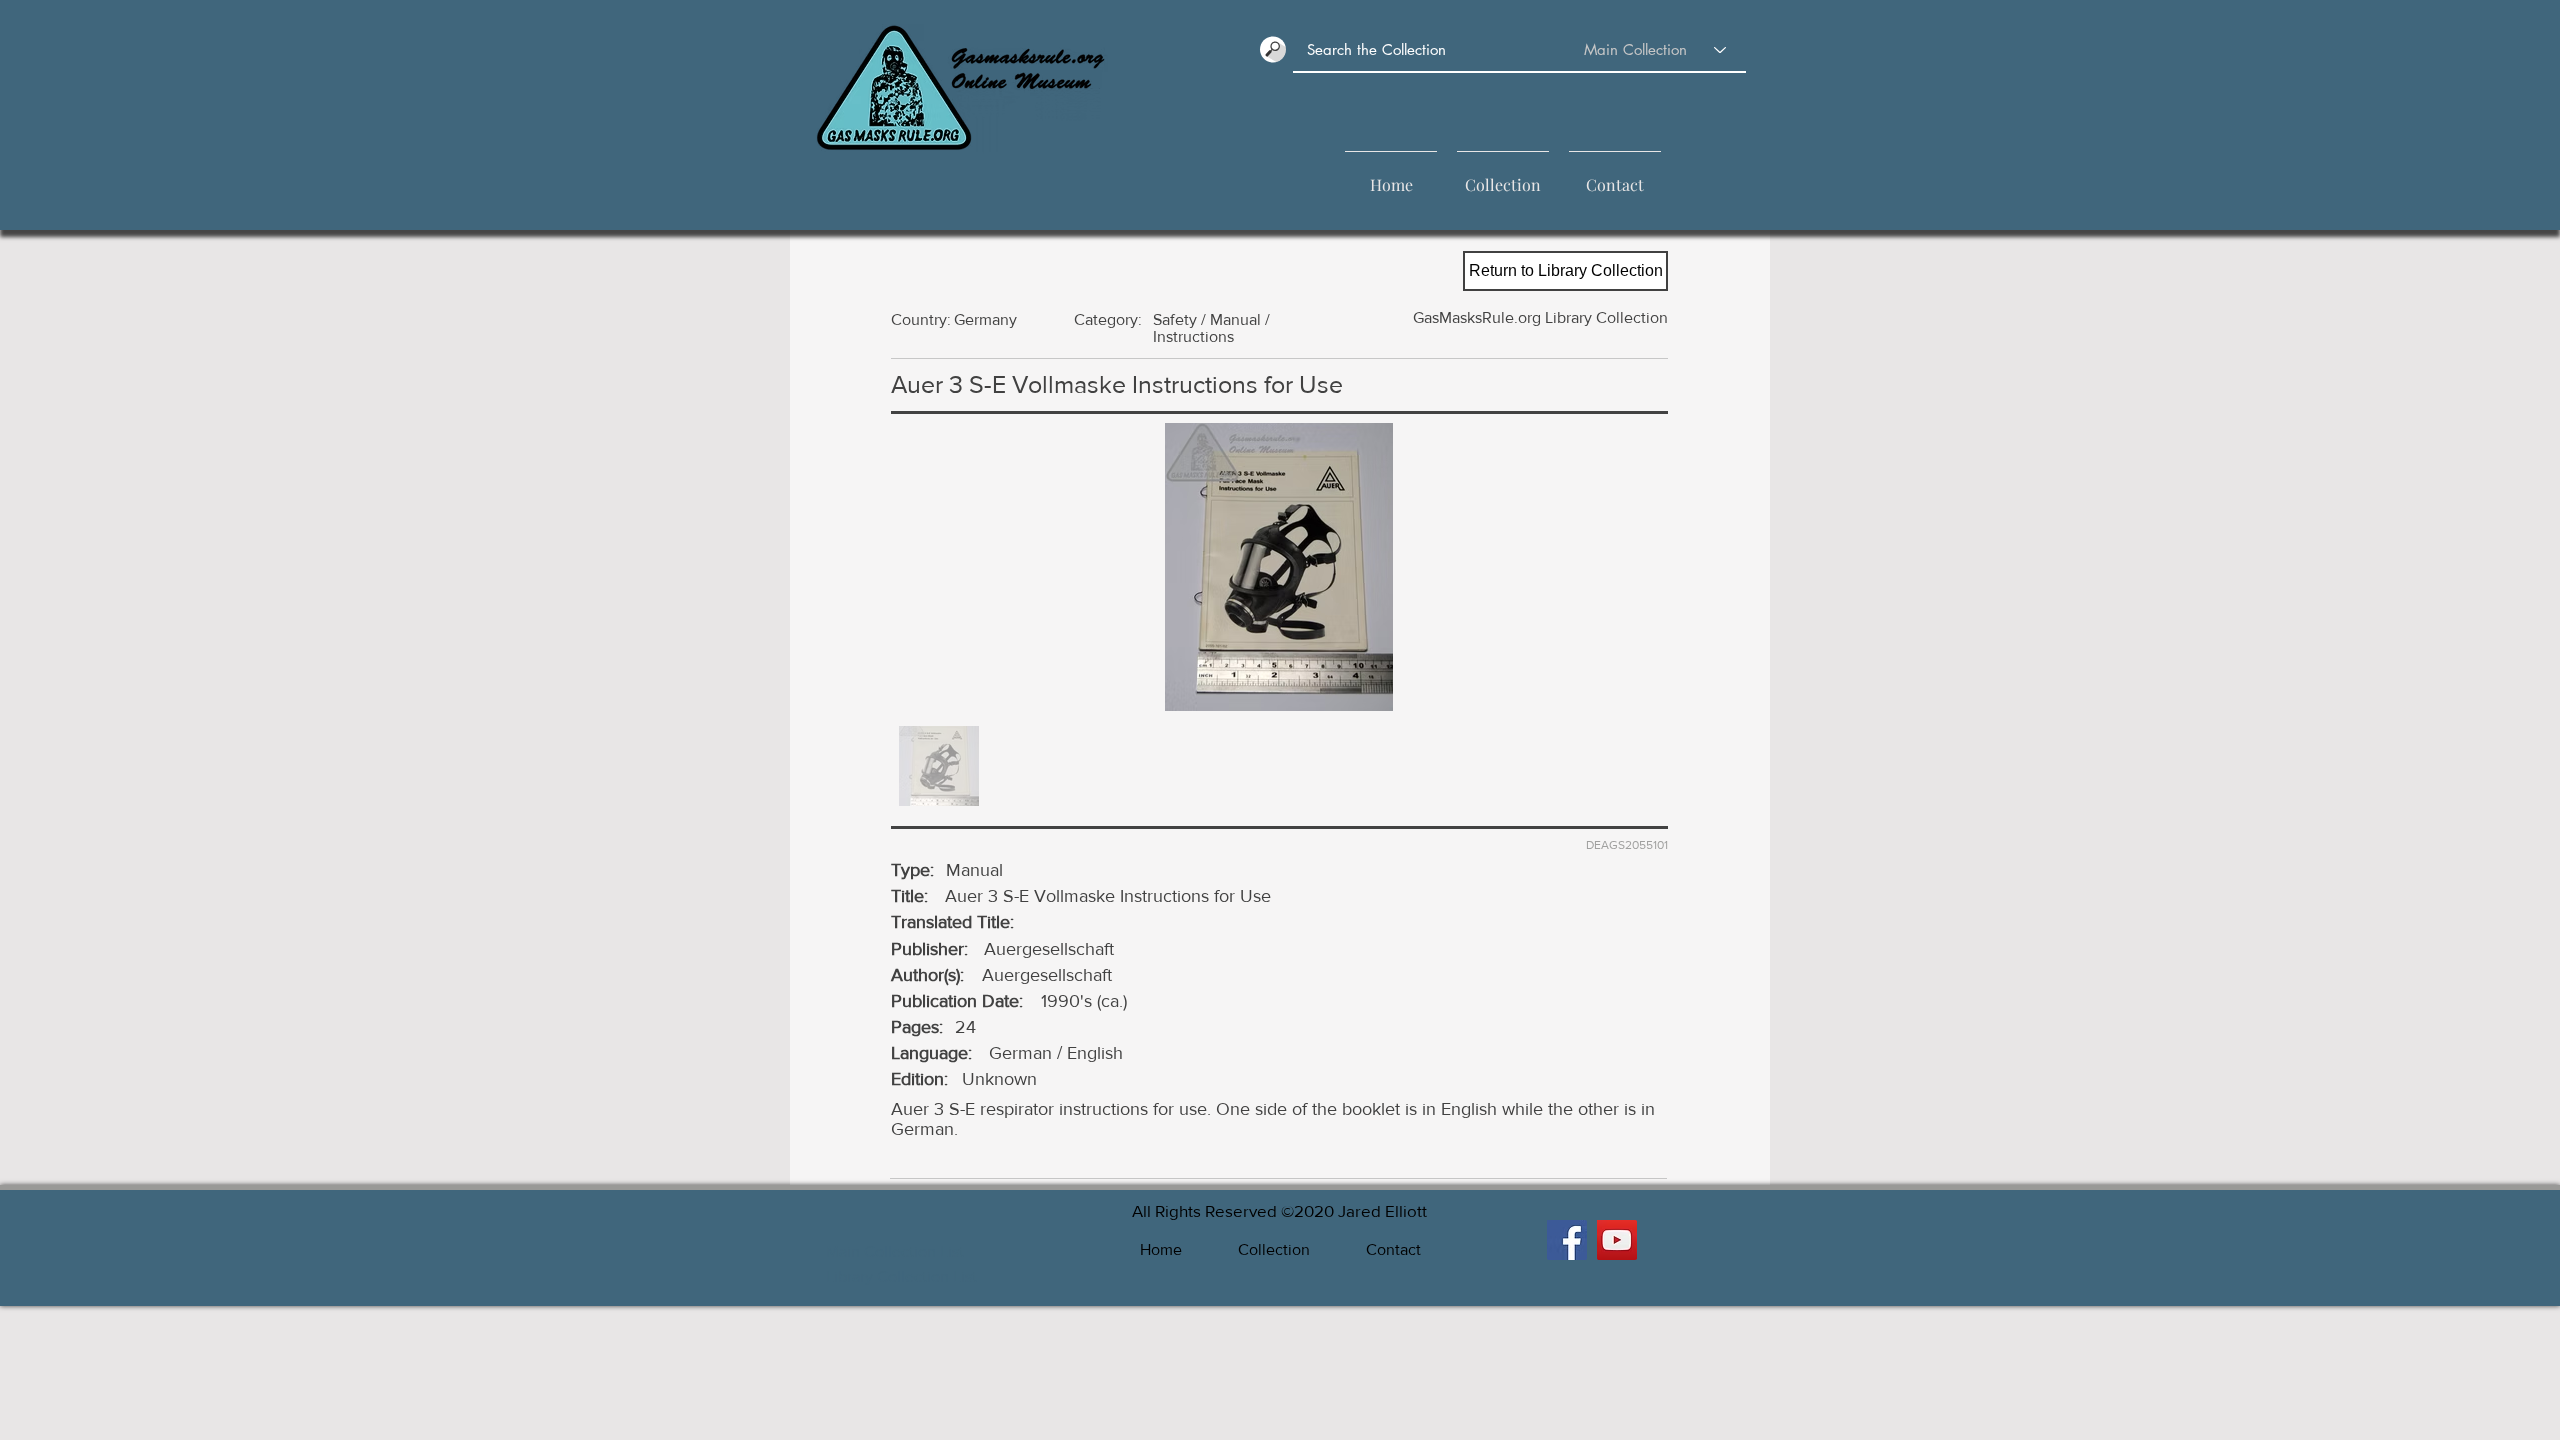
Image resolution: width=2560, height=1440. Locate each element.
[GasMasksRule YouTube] (1617, 1240)
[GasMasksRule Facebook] (1567, 1240)
